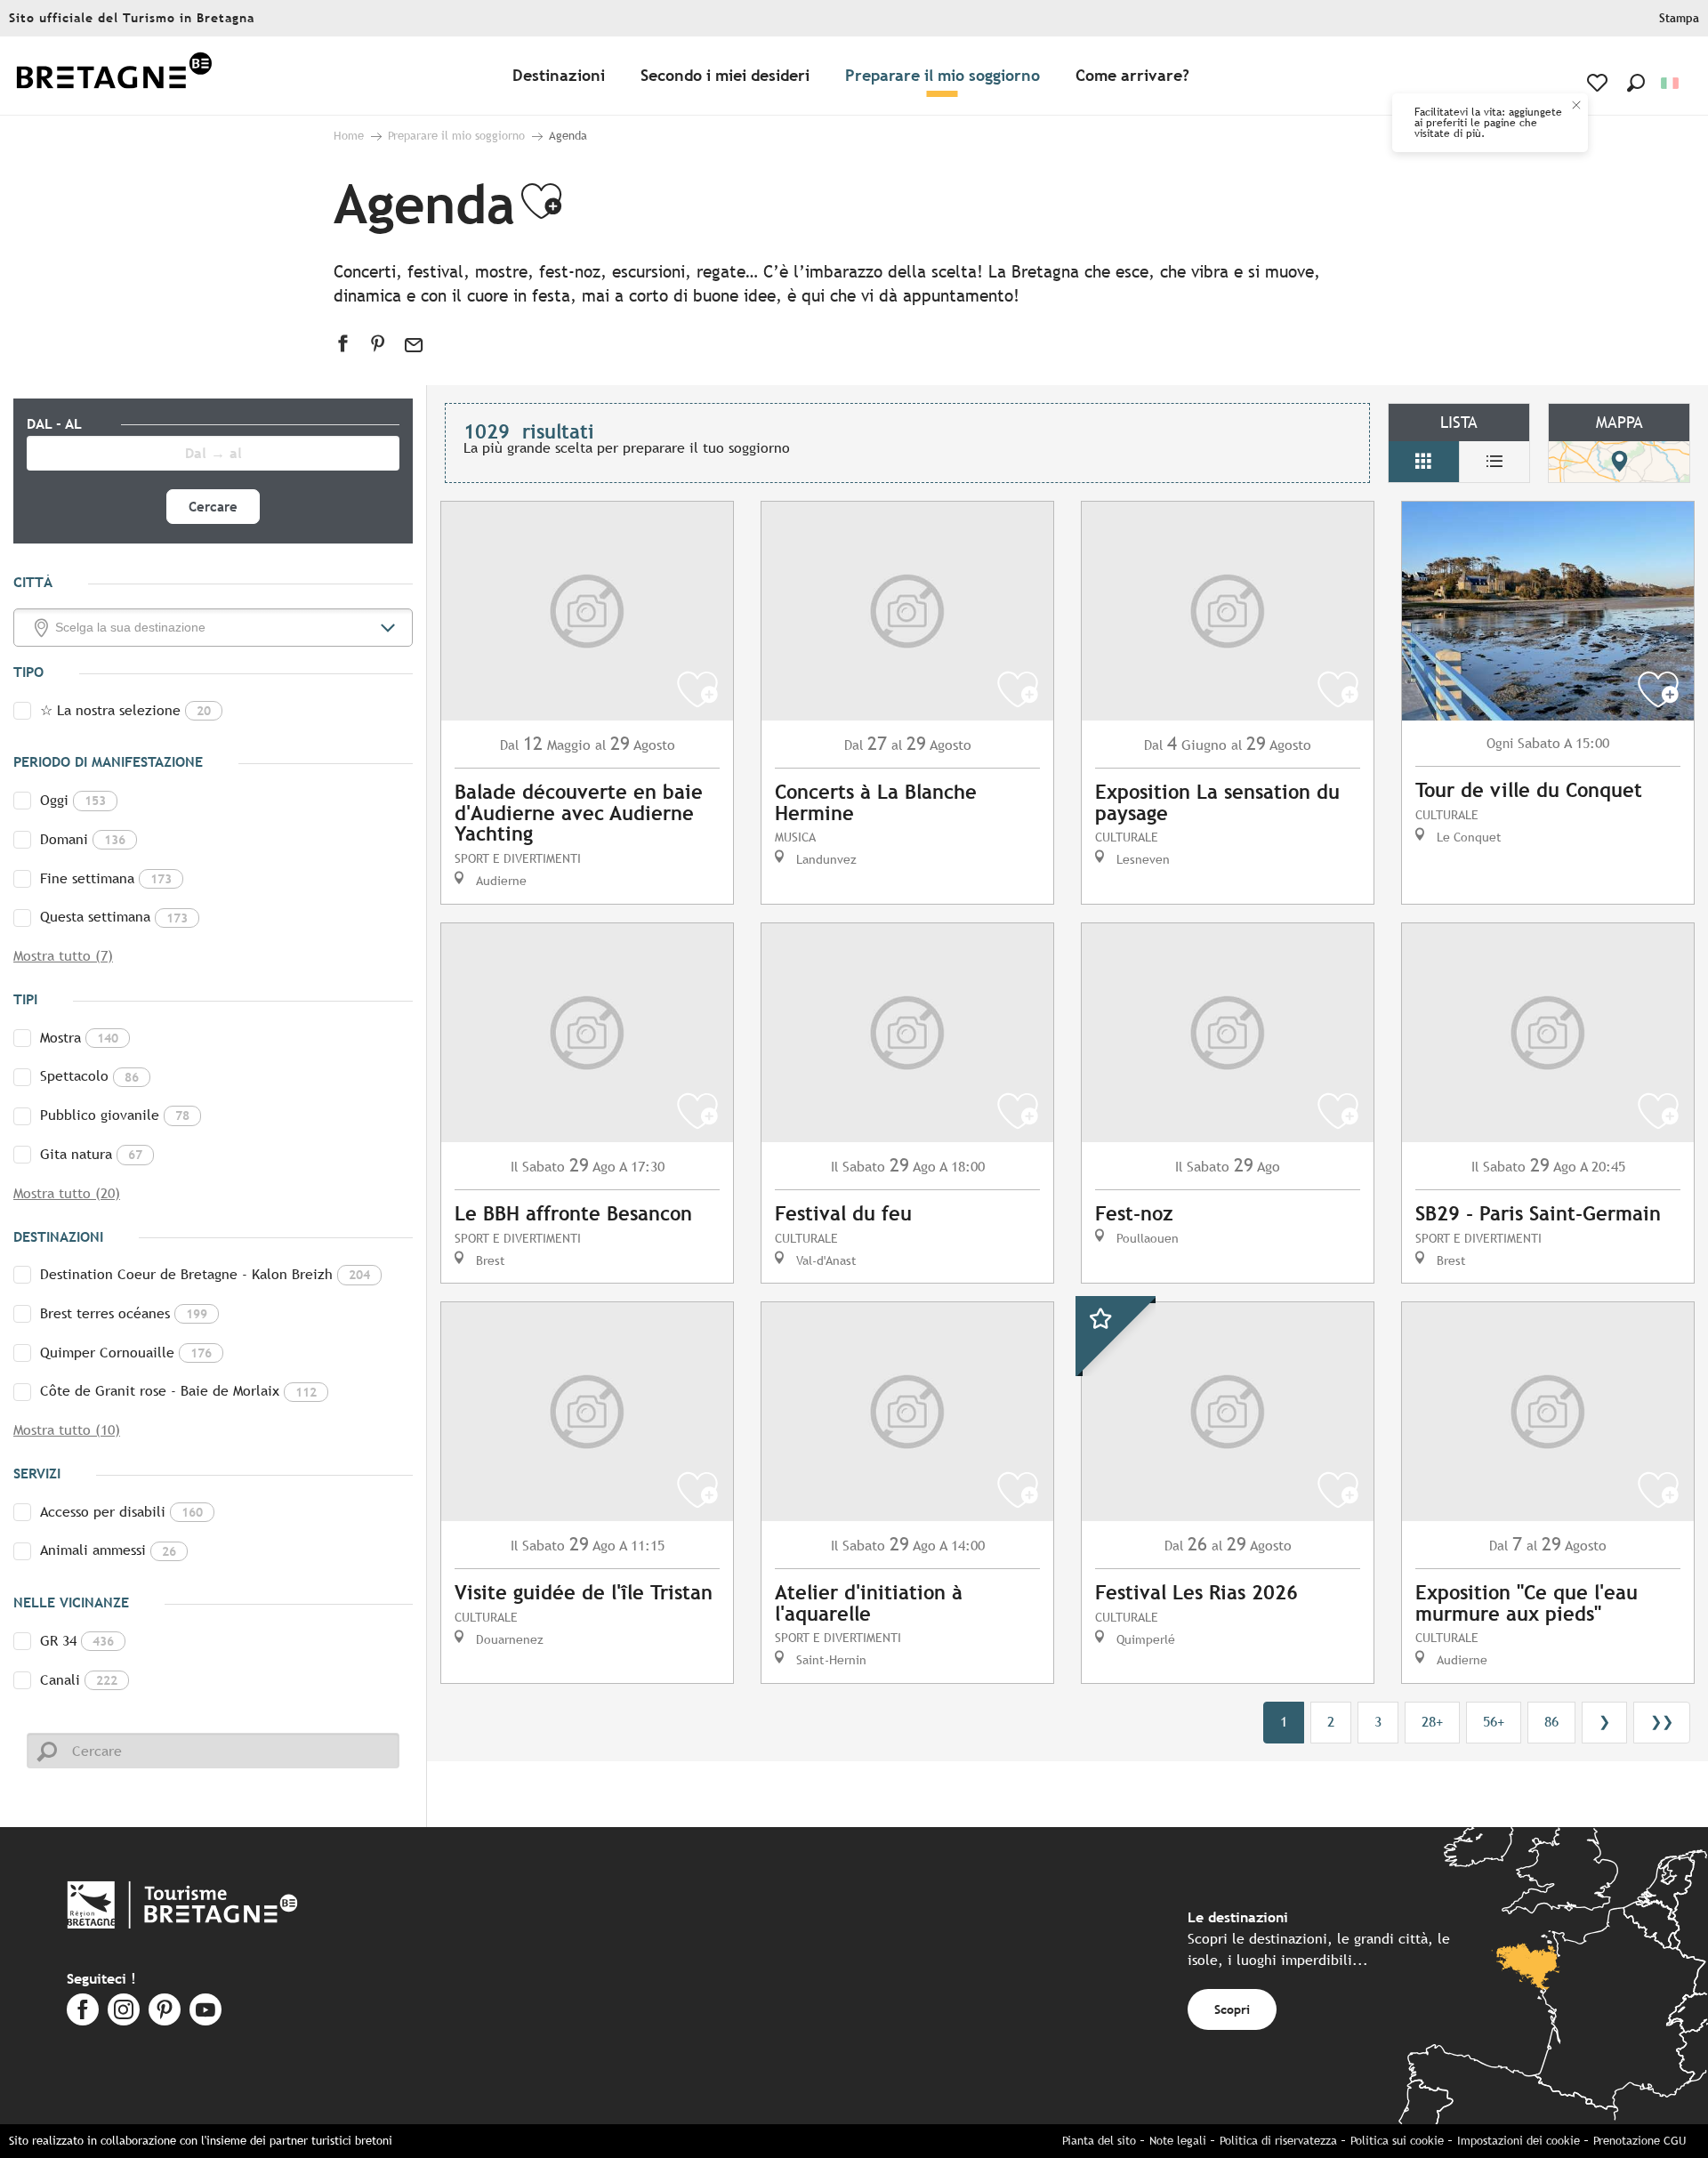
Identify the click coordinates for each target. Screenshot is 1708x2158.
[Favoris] (1599, 83)
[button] (1636, 83)
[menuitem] (114, 76)
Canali (79, 1680)
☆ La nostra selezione (125, 710)
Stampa (1679, 18)
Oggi (73, 800)
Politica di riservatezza (1278, 2141)
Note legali (1178, 2141)
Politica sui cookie (1397, 2141)
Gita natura (91, 1154)
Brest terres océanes (124, 1313)
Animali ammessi (108, 1550)
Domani (83, 839)
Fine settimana (106, 878)
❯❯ (1662, 1722)
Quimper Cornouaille (126, 1353)
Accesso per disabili (121, 1512)
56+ (1494, 1722)
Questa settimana (114, 917)
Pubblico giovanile (115, 1115)
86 (1551, 1722)
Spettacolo (89, 1076)
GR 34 (77, 1641)
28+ (1432, 1722)
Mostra (79, 1038)
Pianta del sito (1099, 2141)
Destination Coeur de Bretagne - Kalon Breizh (205, 1274)
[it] (1671, 83)
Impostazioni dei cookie (1519, 2141)
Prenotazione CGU (1640, 2141)
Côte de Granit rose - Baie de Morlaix (178, 1391)
